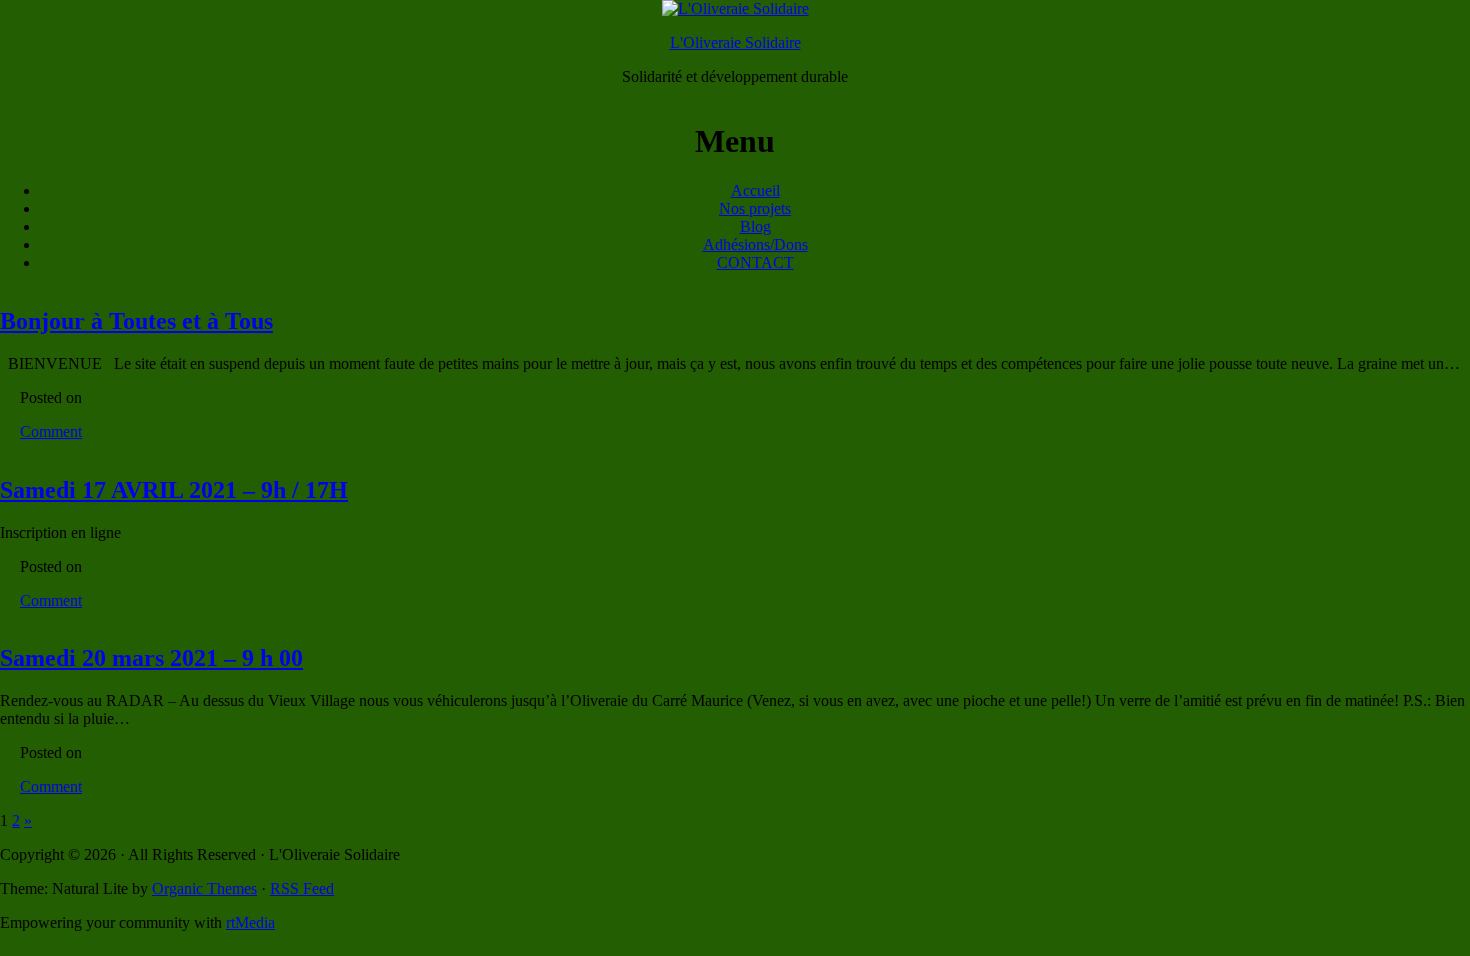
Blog (755, 226)
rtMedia (250, 922)
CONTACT (755, 262)
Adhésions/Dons (755, 244)
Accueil (755, 190)
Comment (51, 431)
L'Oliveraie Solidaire (735, 42)
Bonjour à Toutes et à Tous (136, 321)
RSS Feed (302, 888)
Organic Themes (204, 888)
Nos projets (755, 208)
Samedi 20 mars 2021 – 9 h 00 (151, 658)
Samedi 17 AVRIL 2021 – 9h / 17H (174, 490)
